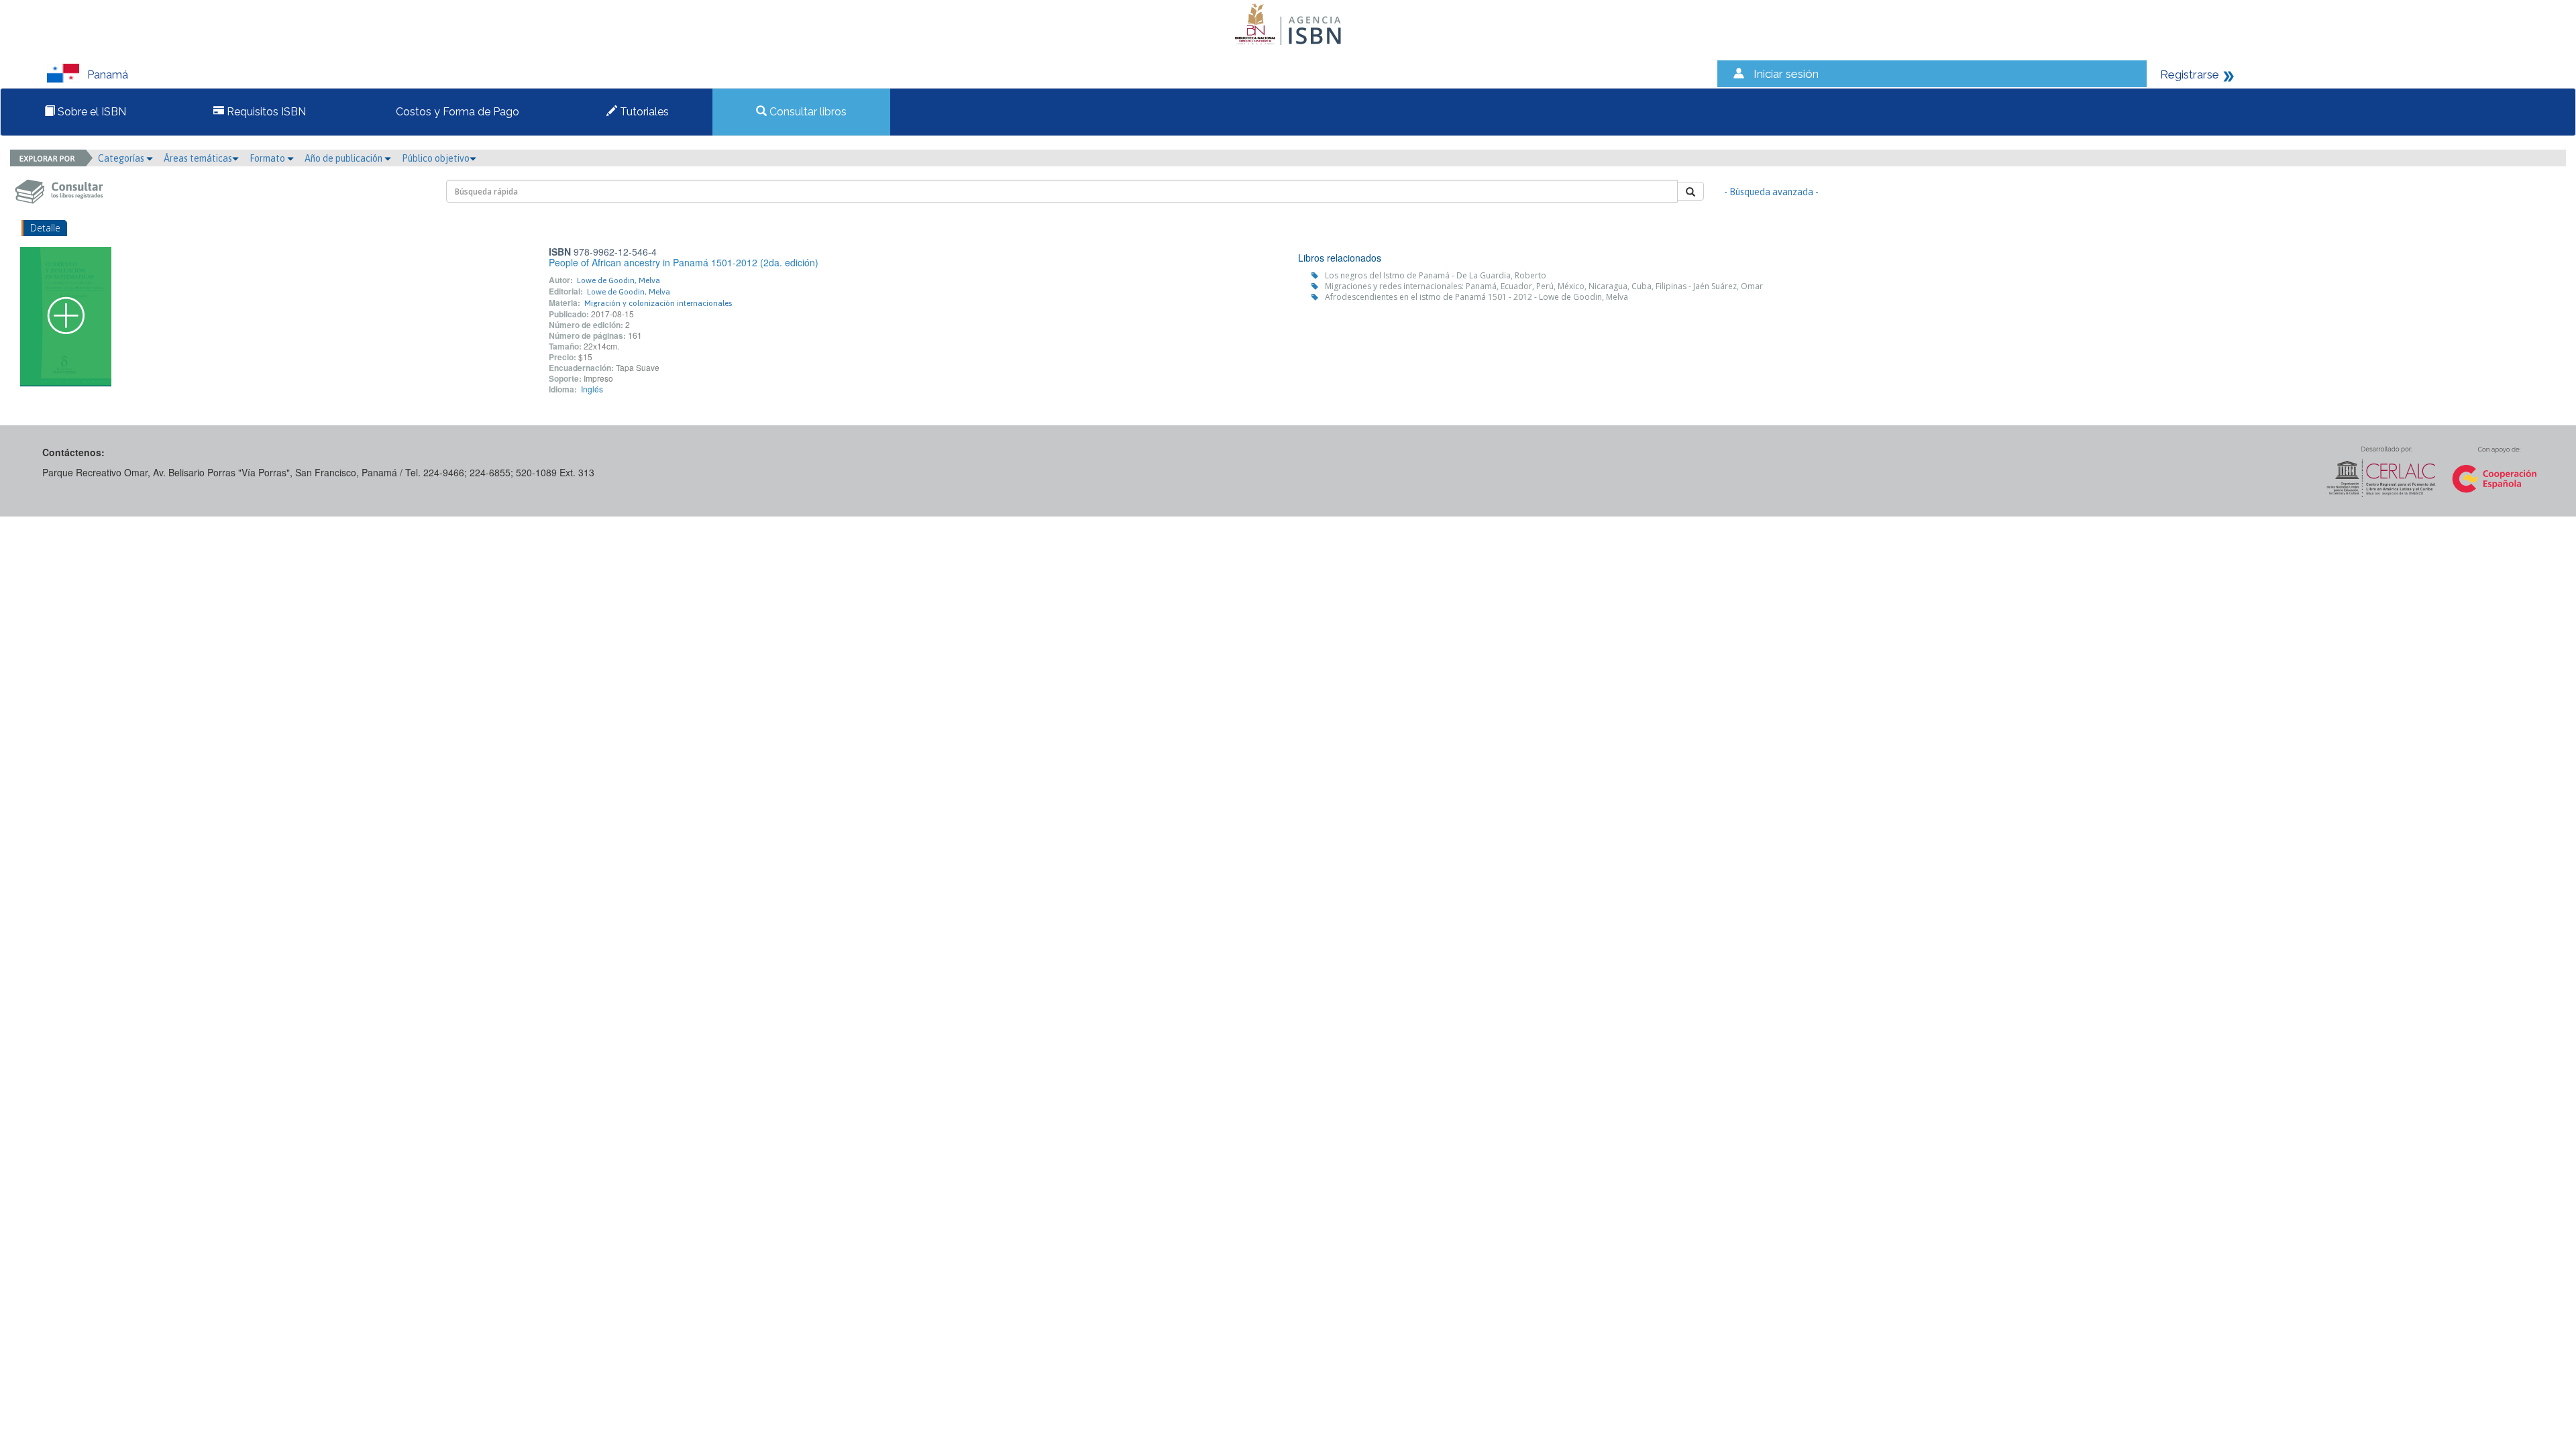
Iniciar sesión (1786, 74)
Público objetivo (436, 158)
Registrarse (2190, 74)
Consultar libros (807, 112)
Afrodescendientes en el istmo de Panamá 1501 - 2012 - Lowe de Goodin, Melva (1477, 297)
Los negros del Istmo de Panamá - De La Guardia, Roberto (1436, 275)
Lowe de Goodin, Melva (619, 280)
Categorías (122, 158)
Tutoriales (643, 112)
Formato (268, 158)
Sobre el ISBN (91, 112)
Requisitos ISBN (265, 112)
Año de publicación (344, 158)
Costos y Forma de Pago (456, 112)
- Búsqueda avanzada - (1771, 192)
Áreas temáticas (198, 158)
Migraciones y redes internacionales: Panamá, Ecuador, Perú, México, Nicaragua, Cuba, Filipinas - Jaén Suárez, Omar (1544, 286)
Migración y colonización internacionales (658, 303)
